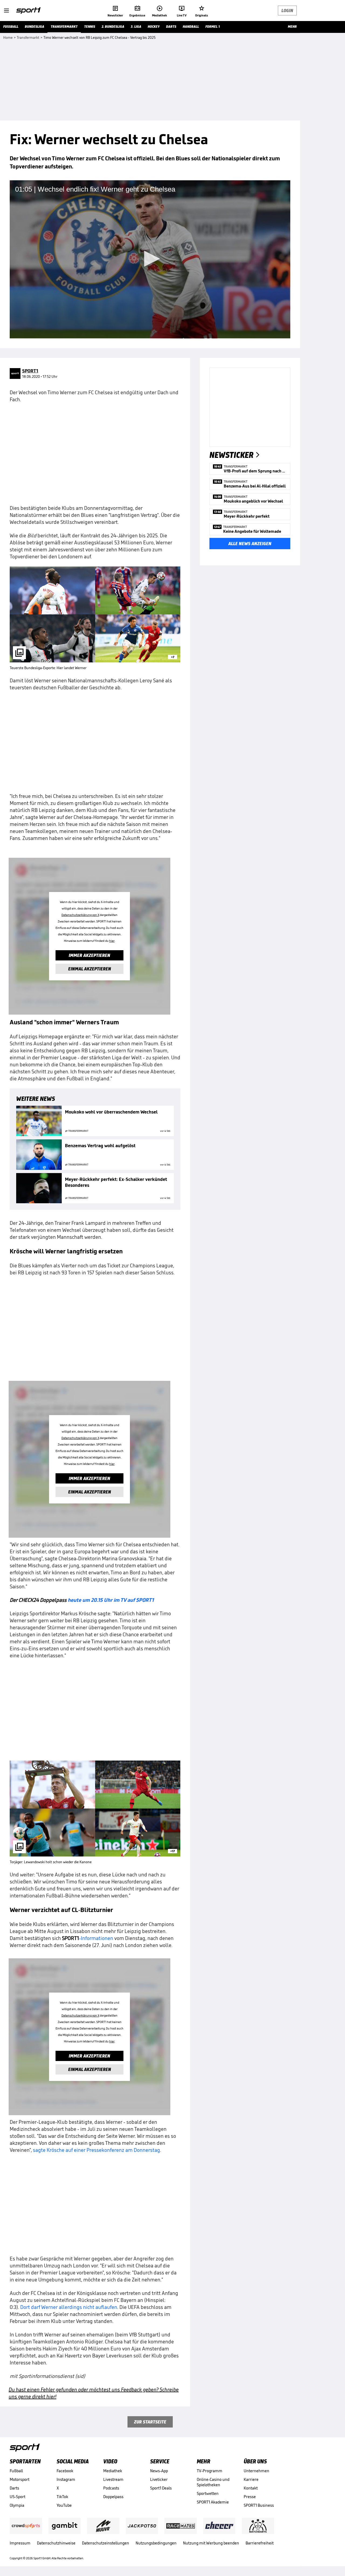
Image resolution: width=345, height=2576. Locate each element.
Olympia (17, 2505)
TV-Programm (210, 2471)
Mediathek (113, 2471)
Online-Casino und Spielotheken (213, 2482)
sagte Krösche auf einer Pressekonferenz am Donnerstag (96, 2150)
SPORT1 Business (259, 2505)
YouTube (64, 2505)
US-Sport (18, 2497)
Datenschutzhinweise (56, 2543)
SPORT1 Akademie (213, 2502)
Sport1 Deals (161, 2488)
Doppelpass (113, 2497)
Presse (250, 2497)
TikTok (62, 2497)
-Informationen (88, 1938)
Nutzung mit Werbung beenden (211, 2543)
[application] (150, 259)
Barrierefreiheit (260, 2543)
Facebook (65, 2471)
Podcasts (111, 2488)
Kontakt (251, 2488)
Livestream (113, 2479)
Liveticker (159, 2479)
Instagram (66, 2479)
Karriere (251, 2479)
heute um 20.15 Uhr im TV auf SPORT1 (111, 1600)
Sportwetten (208, 2493)
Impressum (20, 2543)
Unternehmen (256, 2471)
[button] (150, 259)
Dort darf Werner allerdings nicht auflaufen (69, 2307)
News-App (159, 2471)
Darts (14, 2488)
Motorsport (20, 2479)
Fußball (16, 2471)
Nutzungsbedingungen (156, 2543)
